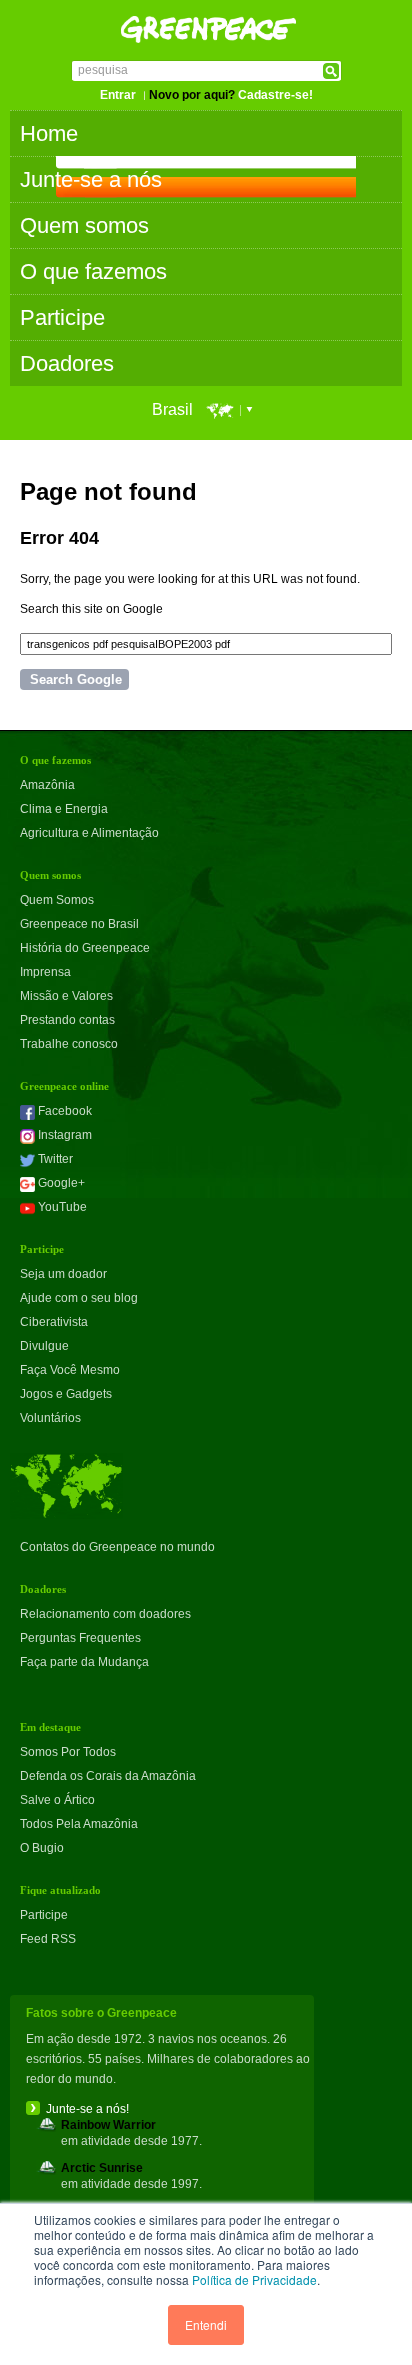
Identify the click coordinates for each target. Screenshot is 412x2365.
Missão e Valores (66, 996)
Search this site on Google (91, 609)
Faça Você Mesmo (70, 1370)
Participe (44, 1915)
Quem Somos (57, 900)
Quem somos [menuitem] (84, 225)
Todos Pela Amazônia (79, 1824)
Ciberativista (54, 1322)
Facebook (63, 1111)
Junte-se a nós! (87, 2109)
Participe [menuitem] (62, 317)
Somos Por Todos (68, 1752)
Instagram (63, 1135)
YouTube (61, 1207)
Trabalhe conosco (69, 1044)
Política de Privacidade (254, 2279)
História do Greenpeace (85, 948)
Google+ (60, 1183)
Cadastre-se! (275, 95)
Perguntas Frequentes (80, 1638)
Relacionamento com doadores (105, 1614)
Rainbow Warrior (108, 2125)
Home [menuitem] (49, 133)
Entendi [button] (206, 2324)
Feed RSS (48, 1939)
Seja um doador (63, 1274)
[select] (233, 409)
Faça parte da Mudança (84, 1662)
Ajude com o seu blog (79, 1298)
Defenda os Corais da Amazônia (108, 1776)
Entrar (118, 95)
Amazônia (47, 785)
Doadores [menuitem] (67, 363)
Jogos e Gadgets (66, 1394)
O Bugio (42, 1848)
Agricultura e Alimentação (89, 833)
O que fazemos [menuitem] (93, 271)
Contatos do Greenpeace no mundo (117, 1547)
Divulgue (44, 1346)
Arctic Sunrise (102, 2168)
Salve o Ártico (57, 1800)
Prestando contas (67, 1020)
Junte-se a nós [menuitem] (91, 179)
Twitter (54, 1159)
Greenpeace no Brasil (79, 924)
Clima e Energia (64, 809)
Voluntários (50, 1418)
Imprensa (45, 972)
